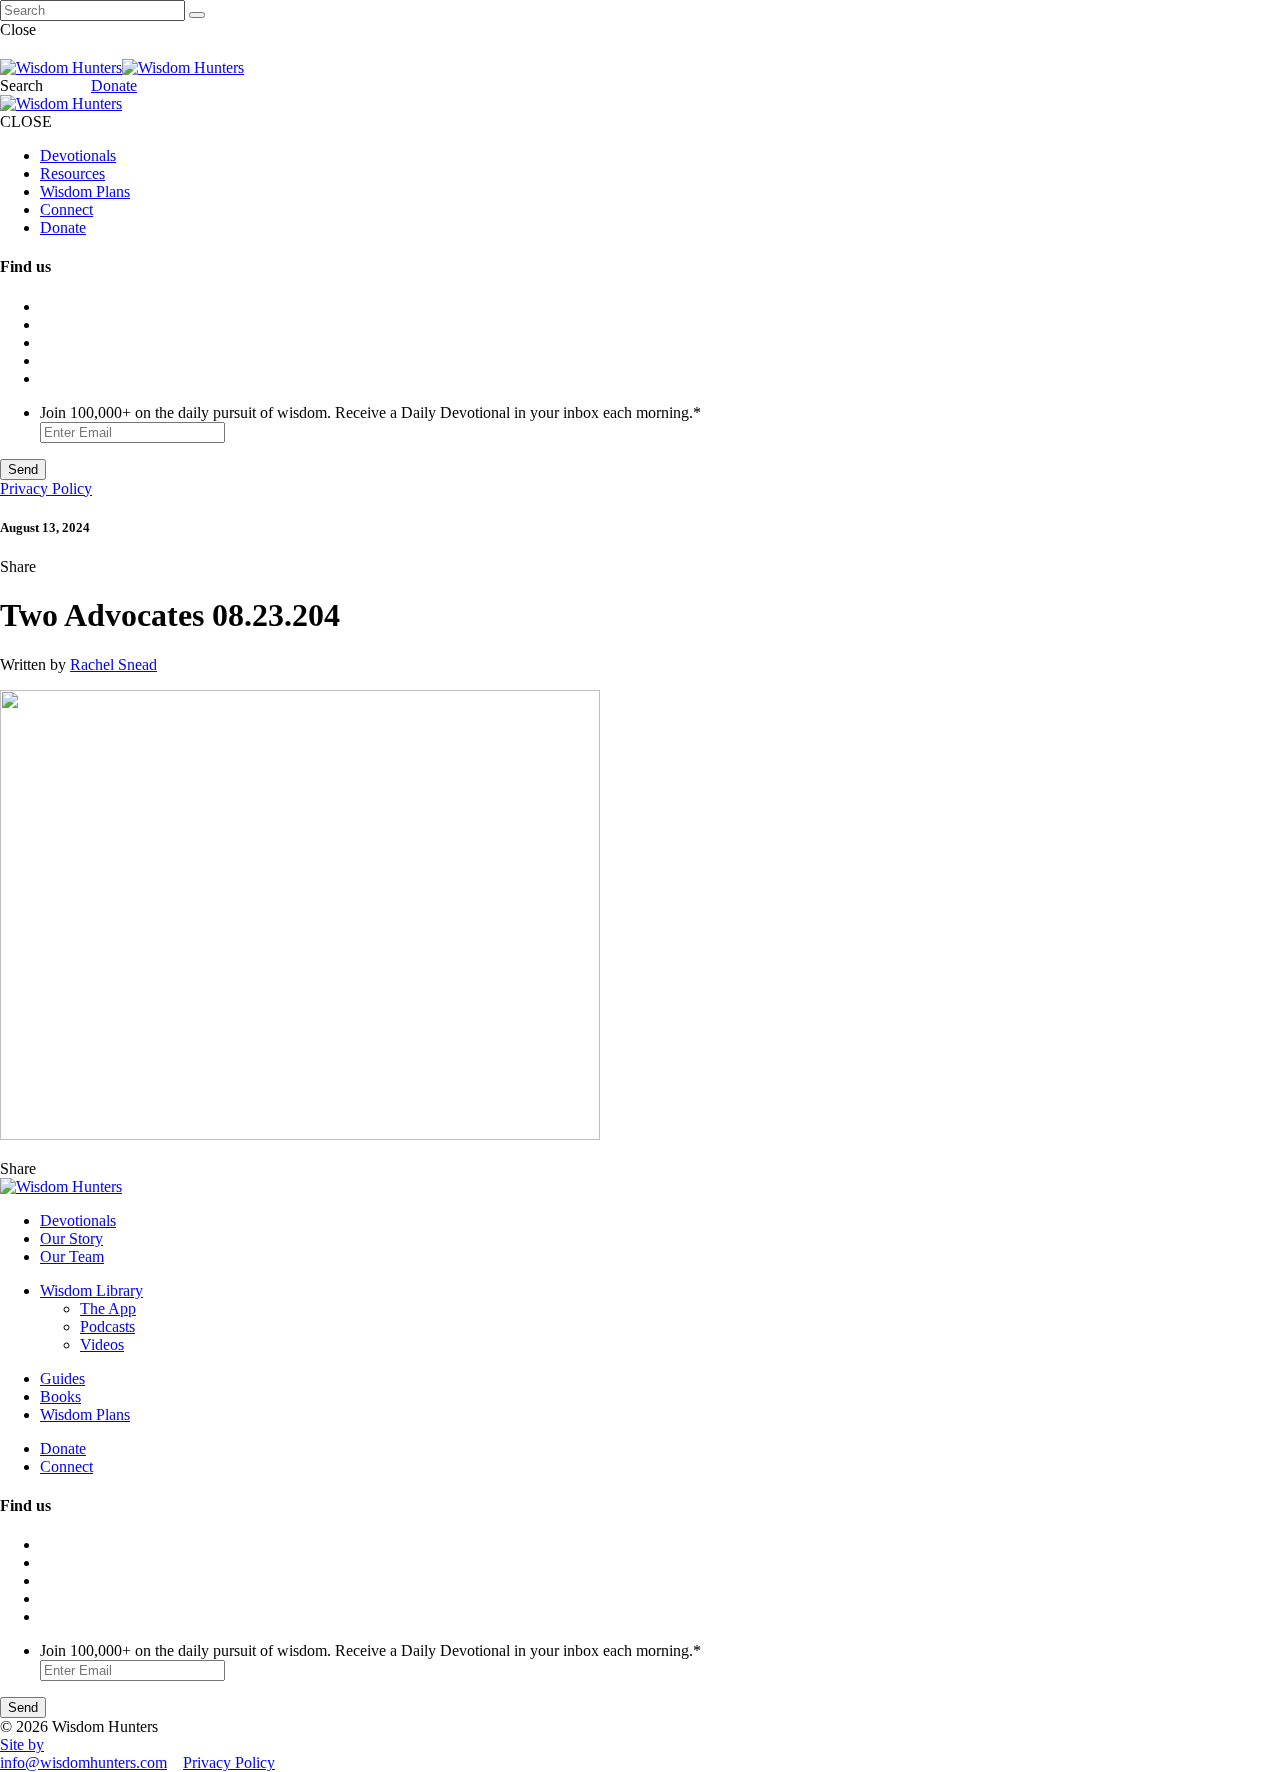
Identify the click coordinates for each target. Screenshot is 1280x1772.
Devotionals (78, 155)
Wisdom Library (91, 1290)
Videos (102, 1344)
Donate (114, 85)
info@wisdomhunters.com (83, 1762)
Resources (72, 173)
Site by (22, 1744)
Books (60, 1396)
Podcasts (107, 1326)
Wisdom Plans (85, 191)
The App (108, 1308)
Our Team (72, 1256)
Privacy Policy (46, 488)
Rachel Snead (113, 664)
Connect (66, 209)
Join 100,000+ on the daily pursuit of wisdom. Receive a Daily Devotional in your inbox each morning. (370, 412)
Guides (62, 1378)
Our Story (71, 1238)
